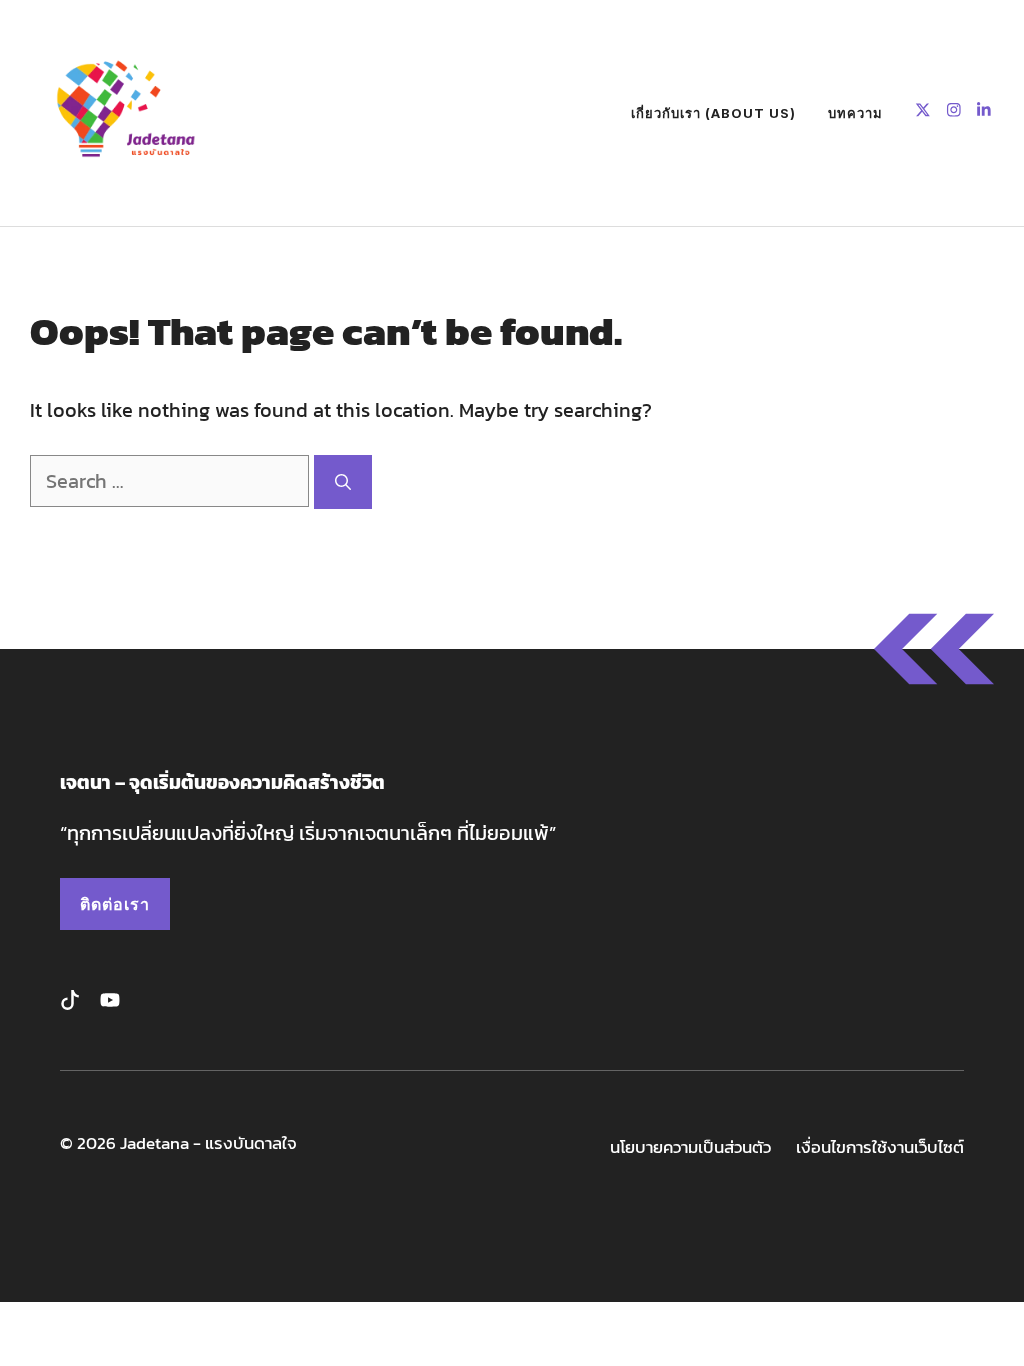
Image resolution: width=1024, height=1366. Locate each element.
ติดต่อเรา (115, 904)
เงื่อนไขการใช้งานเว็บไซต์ (880, 1147)
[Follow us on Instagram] (954, 112)
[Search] (343, 482)
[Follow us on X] (923, 112)
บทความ (855, 113)
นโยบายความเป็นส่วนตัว (690, 1147)
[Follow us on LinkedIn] (984, 112)
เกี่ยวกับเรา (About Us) (713, 113)
